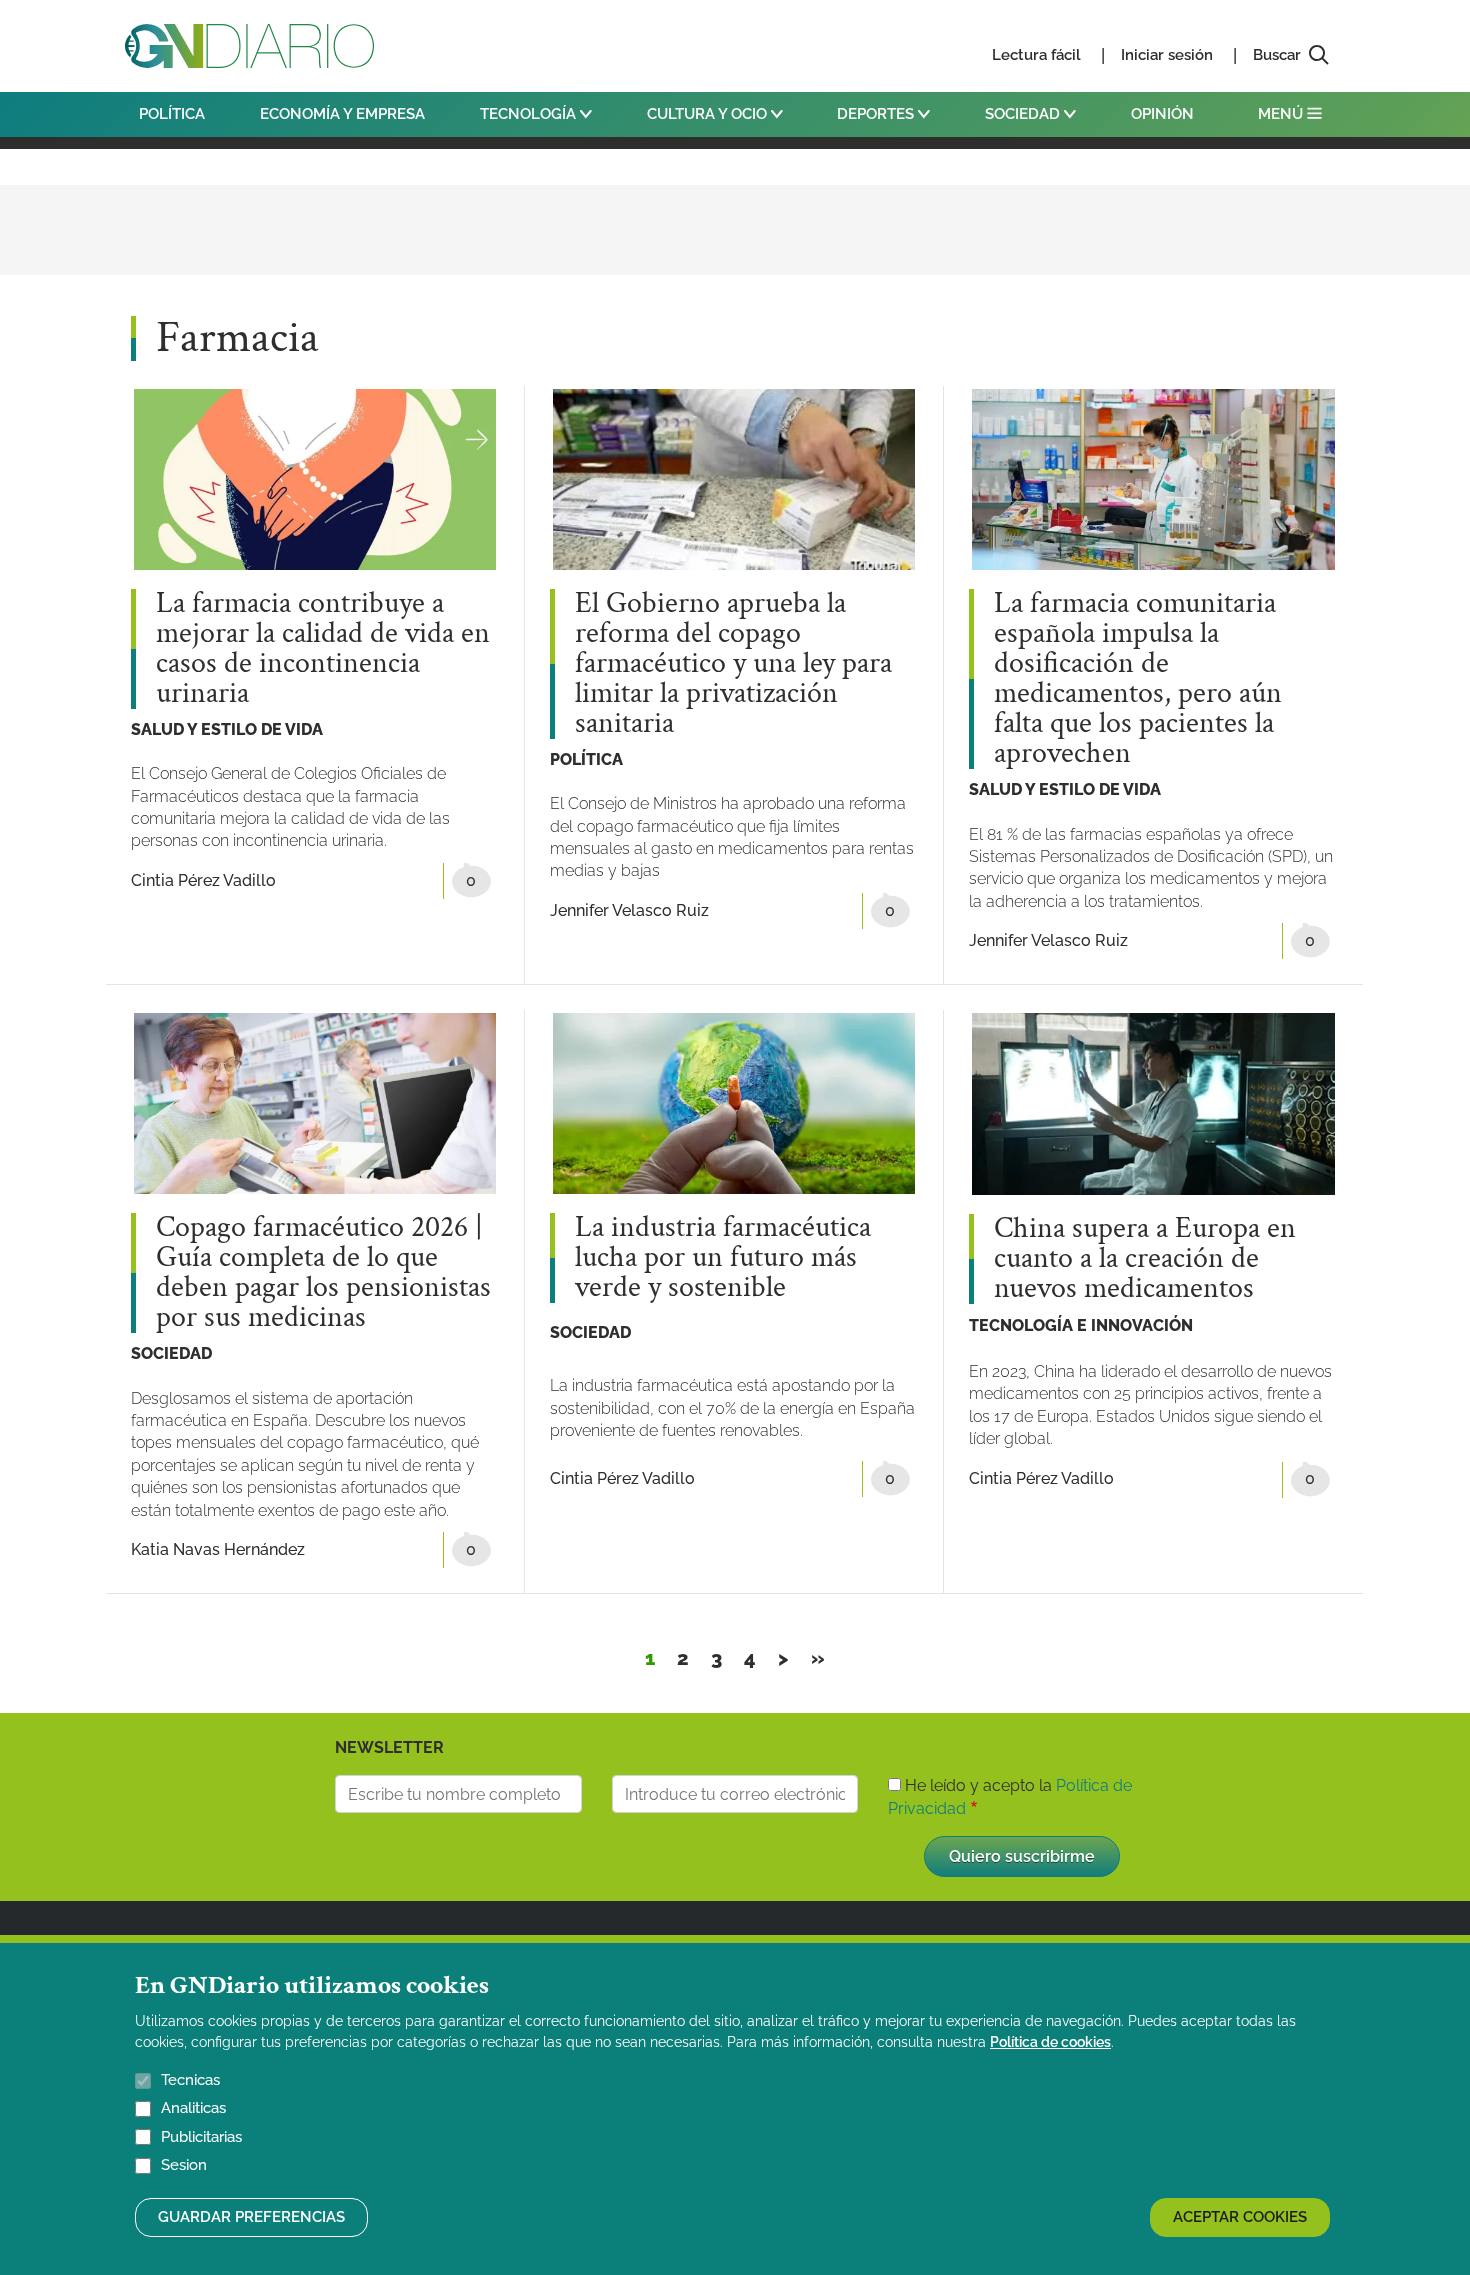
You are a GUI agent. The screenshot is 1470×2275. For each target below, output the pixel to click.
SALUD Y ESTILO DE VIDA (227, 729)
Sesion (184, 2166)
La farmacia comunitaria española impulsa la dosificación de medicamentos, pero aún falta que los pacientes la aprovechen (1138, 679)
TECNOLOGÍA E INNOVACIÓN (1081, 1325)
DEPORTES (877, 114)
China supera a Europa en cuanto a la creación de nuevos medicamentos (1145, 1259)
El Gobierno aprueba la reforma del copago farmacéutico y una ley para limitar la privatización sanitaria (733, 664)
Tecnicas (190, 2080)
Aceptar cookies (1240, 2217)
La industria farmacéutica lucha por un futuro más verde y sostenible (723, 1258)
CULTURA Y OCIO (709, 114)
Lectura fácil (1036, 55)
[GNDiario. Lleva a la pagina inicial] (249, 46)
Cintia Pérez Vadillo (203, 880)
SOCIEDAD (1024, 114)
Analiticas (193, 2109)
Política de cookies (1050, 2042)
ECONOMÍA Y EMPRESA (342, 114)
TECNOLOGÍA (530, 114)
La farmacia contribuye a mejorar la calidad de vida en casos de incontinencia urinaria (323, 649)
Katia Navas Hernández (218, 1549)
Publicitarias (201, 2137)
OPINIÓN (1162, 114)
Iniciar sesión (1167, 55)
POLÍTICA (172, 114)
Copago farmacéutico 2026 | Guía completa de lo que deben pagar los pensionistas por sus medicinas (323, 1273)
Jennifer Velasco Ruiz (629, 910)
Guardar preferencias (251, 2217)
